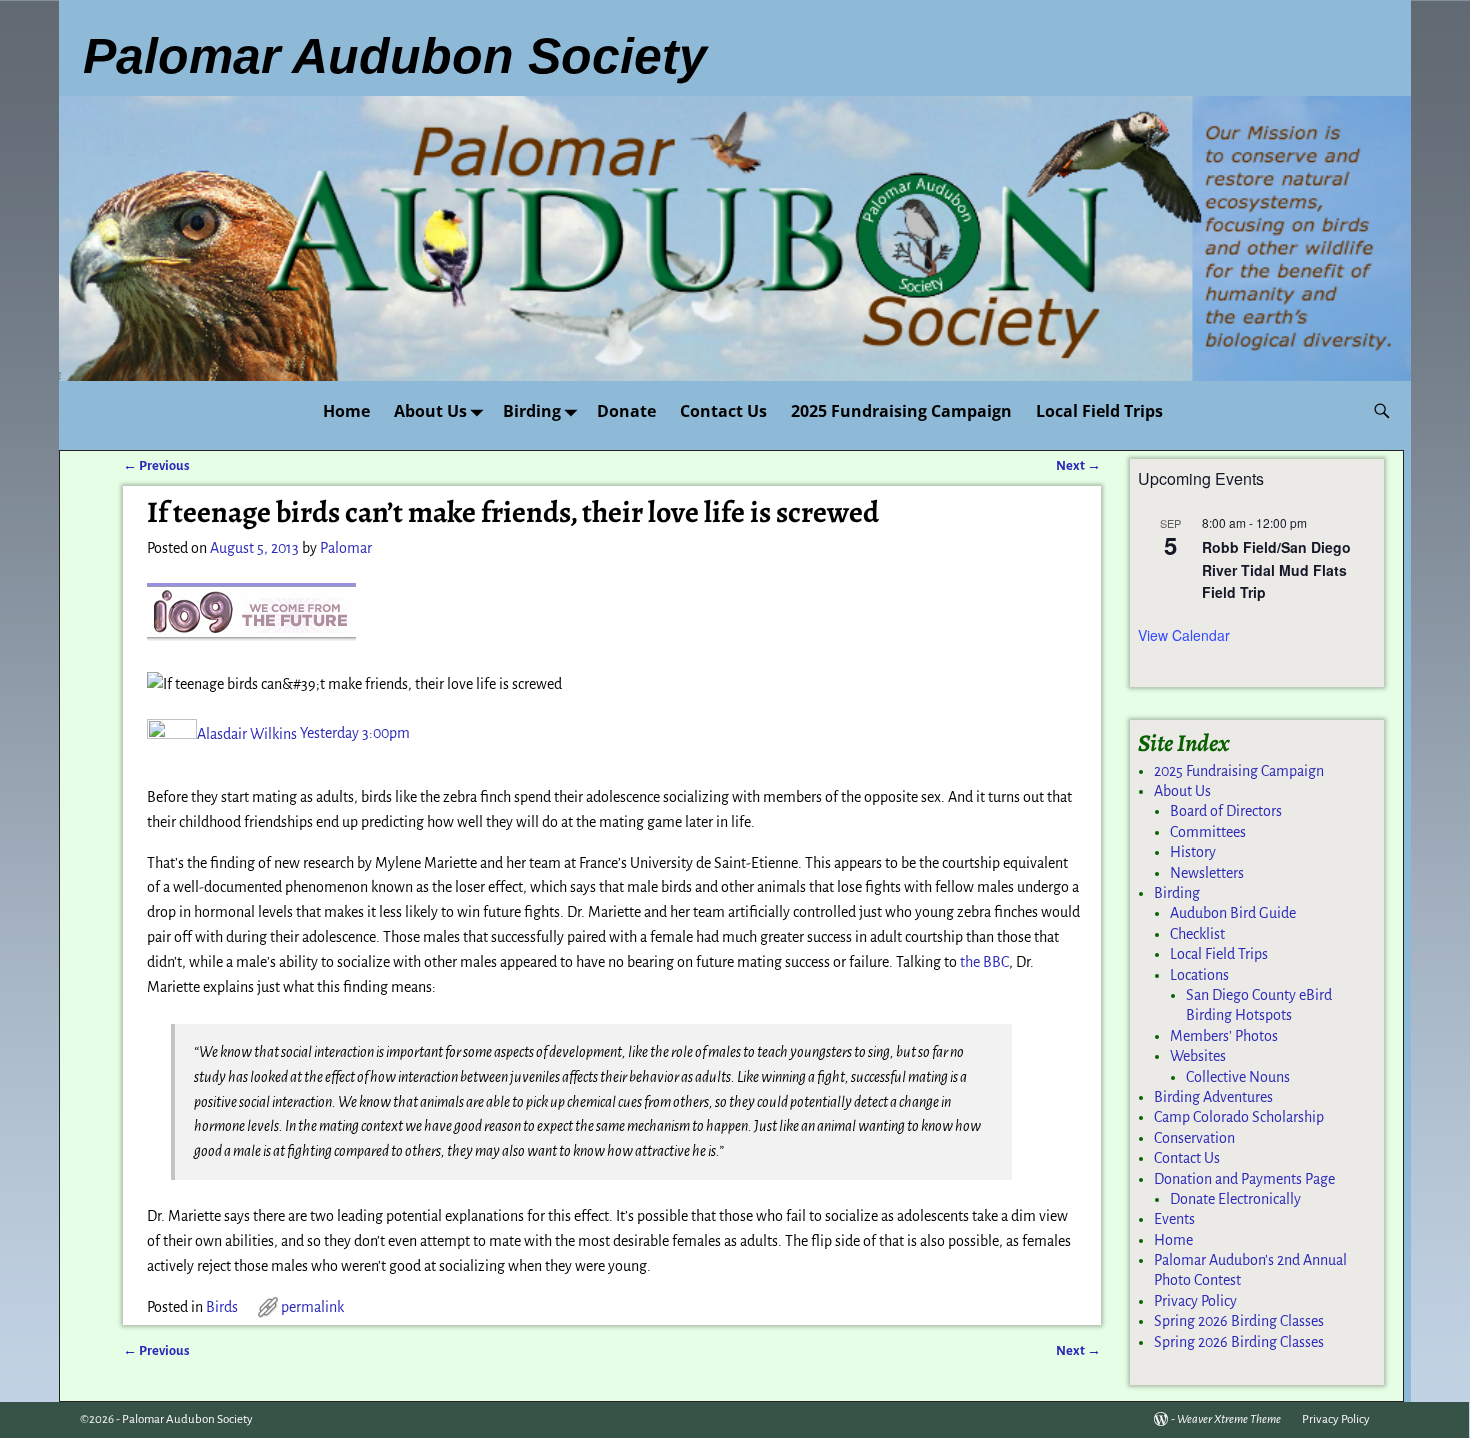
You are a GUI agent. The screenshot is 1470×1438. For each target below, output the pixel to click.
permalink (312, 1307)
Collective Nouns (1238, 1077)
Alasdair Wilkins (247, 734)
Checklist (1197, 934)
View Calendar (1184, 635)
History (1193, 852)
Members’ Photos (1224, 1036)
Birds (222, 1307)
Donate (626, 411)
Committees (1208, 832)
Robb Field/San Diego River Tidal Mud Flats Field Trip (1276, 569)
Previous (156, 465)
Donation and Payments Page (1244, 1179)
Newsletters (1207, 873)
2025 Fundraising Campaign (901, 411)
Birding (532, 411)
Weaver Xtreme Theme (1229, 1419)
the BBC (984, 962)
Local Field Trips (1099, 411)
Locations (1199, 975)
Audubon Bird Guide (1233, 913)
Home (346, 411)
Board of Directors (1226, 811)
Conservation (1194, 1138)
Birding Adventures (1213, 1097)
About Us (430, 411)
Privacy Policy (1195, 1301)
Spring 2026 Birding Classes (1239, 1321)
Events (1174, 1219)
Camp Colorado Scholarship (1239, 1117)
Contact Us (723, 411)
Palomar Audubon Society (187, 1419)
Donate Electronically (1235, 1199)
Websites (1198, 1056)
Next (1078, 465)
